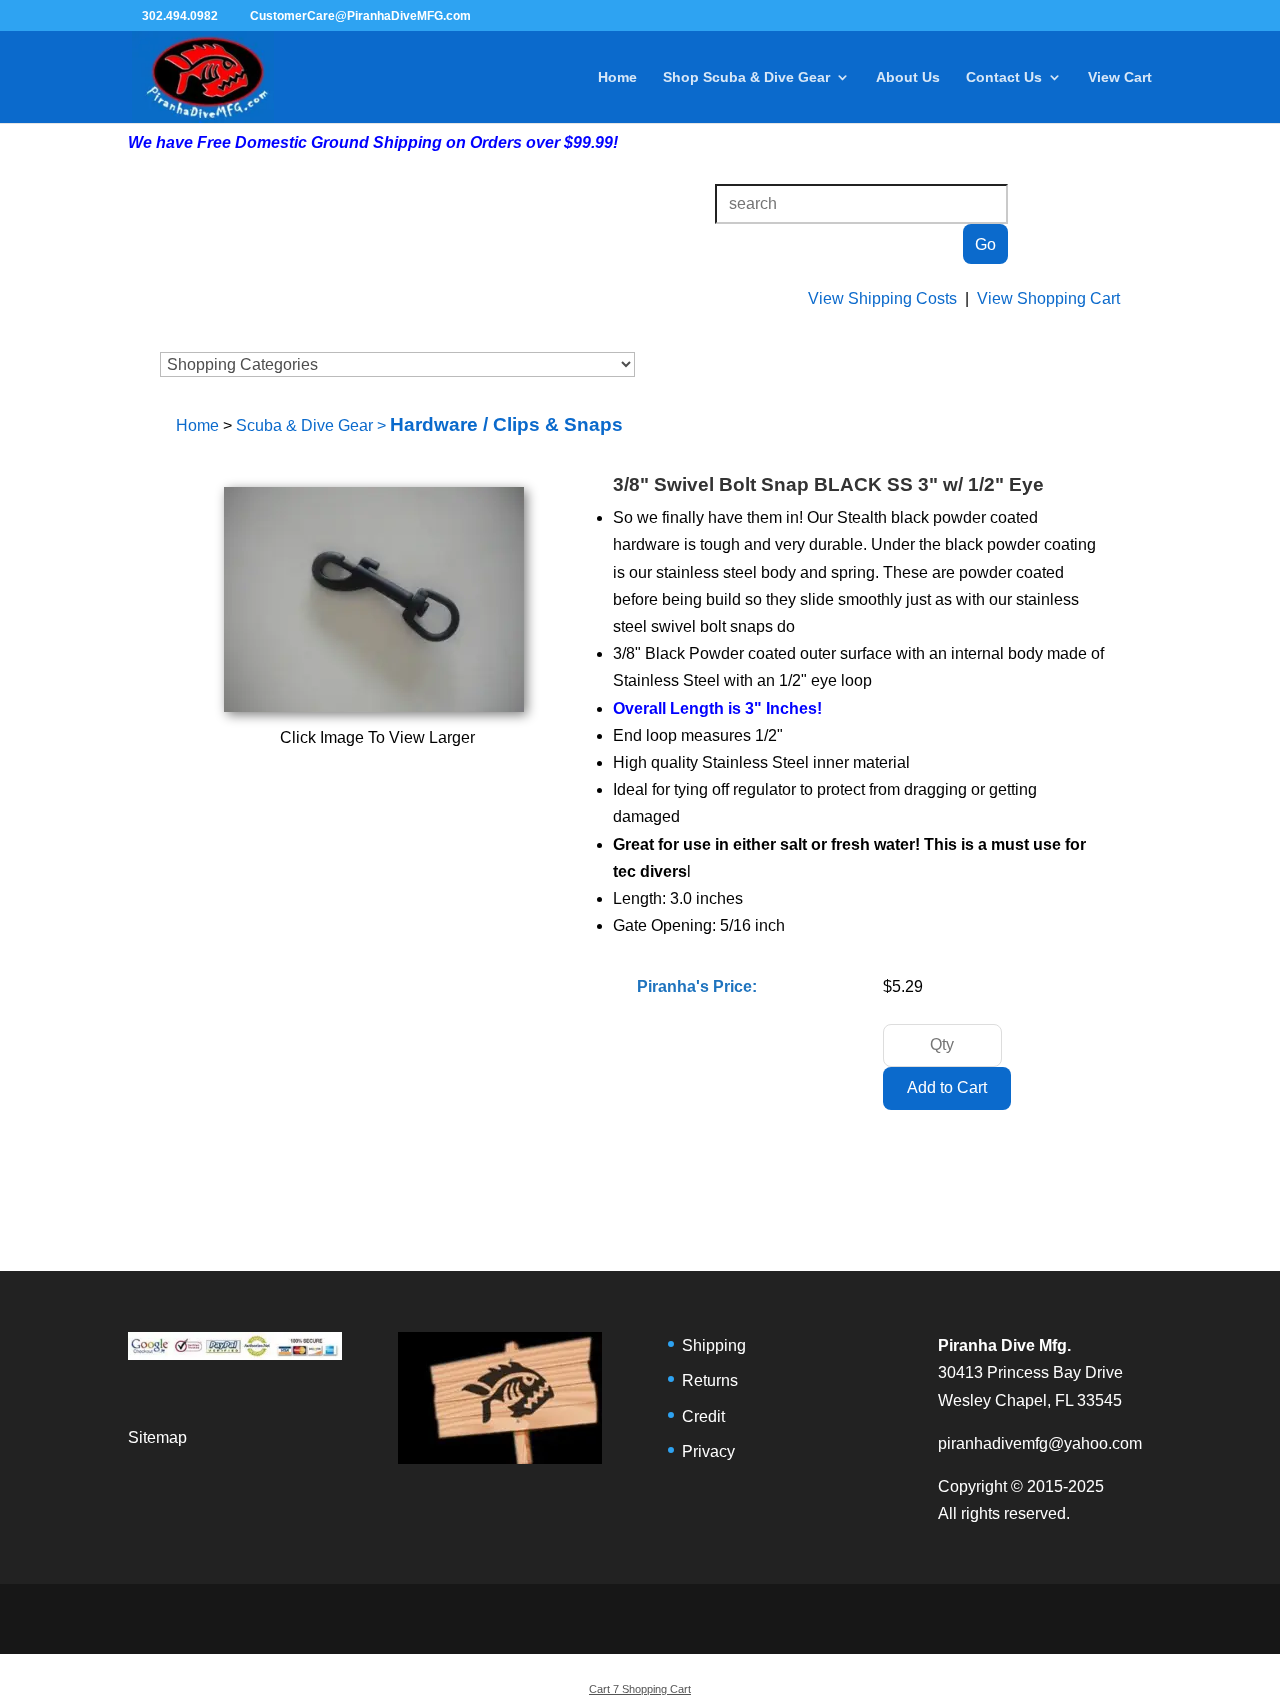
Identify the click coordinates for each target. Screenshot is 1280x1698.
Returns (710, 1380)
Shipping (714, 1345)
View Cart (1120, 77)
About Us (908, 77)
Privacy (708, 1451)
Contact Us (1004, 77)
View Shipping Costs (882, 298)
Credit (703, 1416)
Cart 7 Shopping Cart (640, 1689)
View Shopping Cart (1048, 298)
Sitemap (157, 1437)
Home (617, 77)
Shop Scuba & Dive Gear (746, 77)
